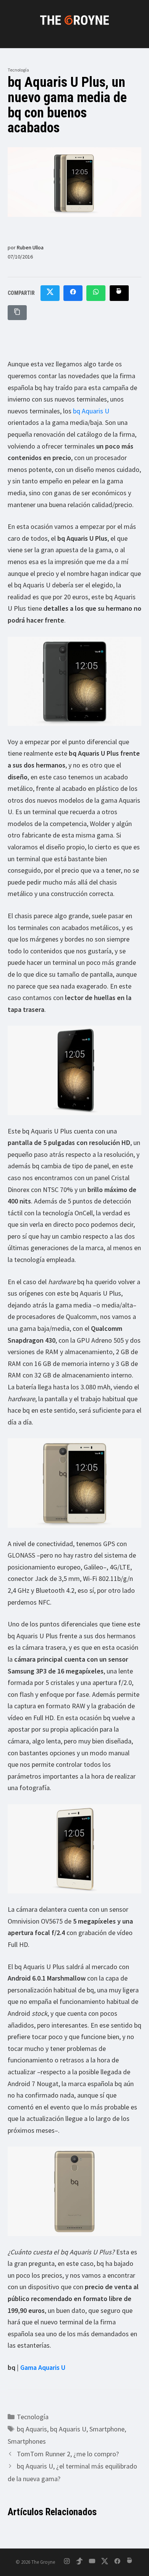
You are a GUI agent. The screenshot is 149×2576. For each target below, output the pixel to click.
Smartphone (107, 2429)
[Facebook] (117, 2562)
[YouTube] (92, 2562)
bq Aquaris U (91, 411)
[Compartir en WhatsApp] (96, 293)
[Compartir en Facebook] (73, 293)
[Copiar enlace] (17, 313)
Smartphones (27, 2441)
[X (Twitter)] (105, 2562)
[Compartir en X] (50, 293)
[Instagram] (67, 2562)
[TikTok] (79, 2562)
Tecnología (18, 70)
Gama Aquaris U (43, 2367)
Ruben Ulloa (30, 247)
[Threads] (130, 2562)
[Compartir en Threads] (119, 293)
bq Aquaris (32, 2429)
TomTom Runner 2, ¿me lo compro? (68, 2454)
